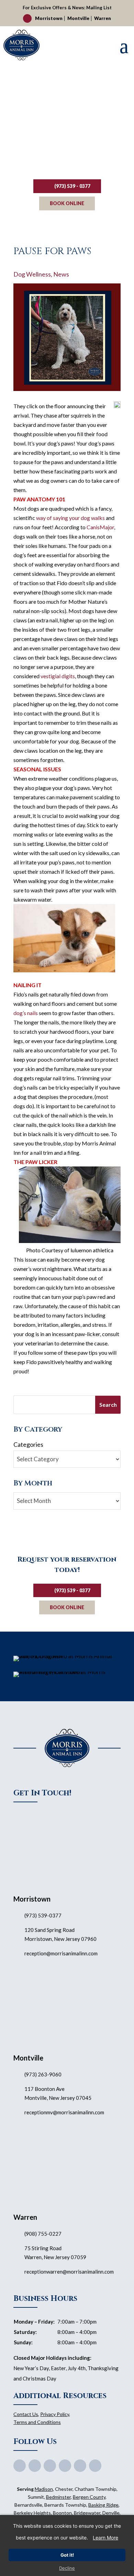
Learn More (105, 2538)
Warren (103, 18)
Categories (28, 1444)
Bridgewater (87, 2513)
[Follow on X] (35, 2466)
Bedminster (58, 2497)
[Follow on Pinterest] (65, 2466)
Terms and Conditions (37, 2422)
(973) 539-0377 (43, 1915)
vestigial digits (58, 676)
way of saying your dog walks (70, 518)
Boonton (62, 2513)
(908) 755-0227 (43, 2234)
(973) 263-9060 (43, 2074)
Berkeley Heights (32, 2513)
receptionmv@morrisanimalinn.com (64, 2112)
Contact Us (26, 2414)
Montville (78, 18)
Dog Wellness (32, 274)
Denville (111, 2513)
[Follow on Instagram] (80, 2466)
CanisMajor (100, 527)
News (61, 274)
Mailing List (99, 8)
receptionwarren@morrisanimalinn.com (69, 2272)
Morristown (49, 18)
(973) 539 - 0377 (72, 186)
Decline (67, 2568)
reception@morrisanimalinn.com (61, 1953)
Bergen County (89, 2497)
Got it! (67, 2555)
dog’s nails (26, 1013)
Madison (44, 2489)
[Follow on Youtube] (50, 2466)
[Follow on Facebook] (20, 2466)
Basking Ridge (103, 2505)
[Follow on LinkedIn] (95, 2466)
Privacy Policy (55, 2414)
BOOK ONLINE (67, 203)
